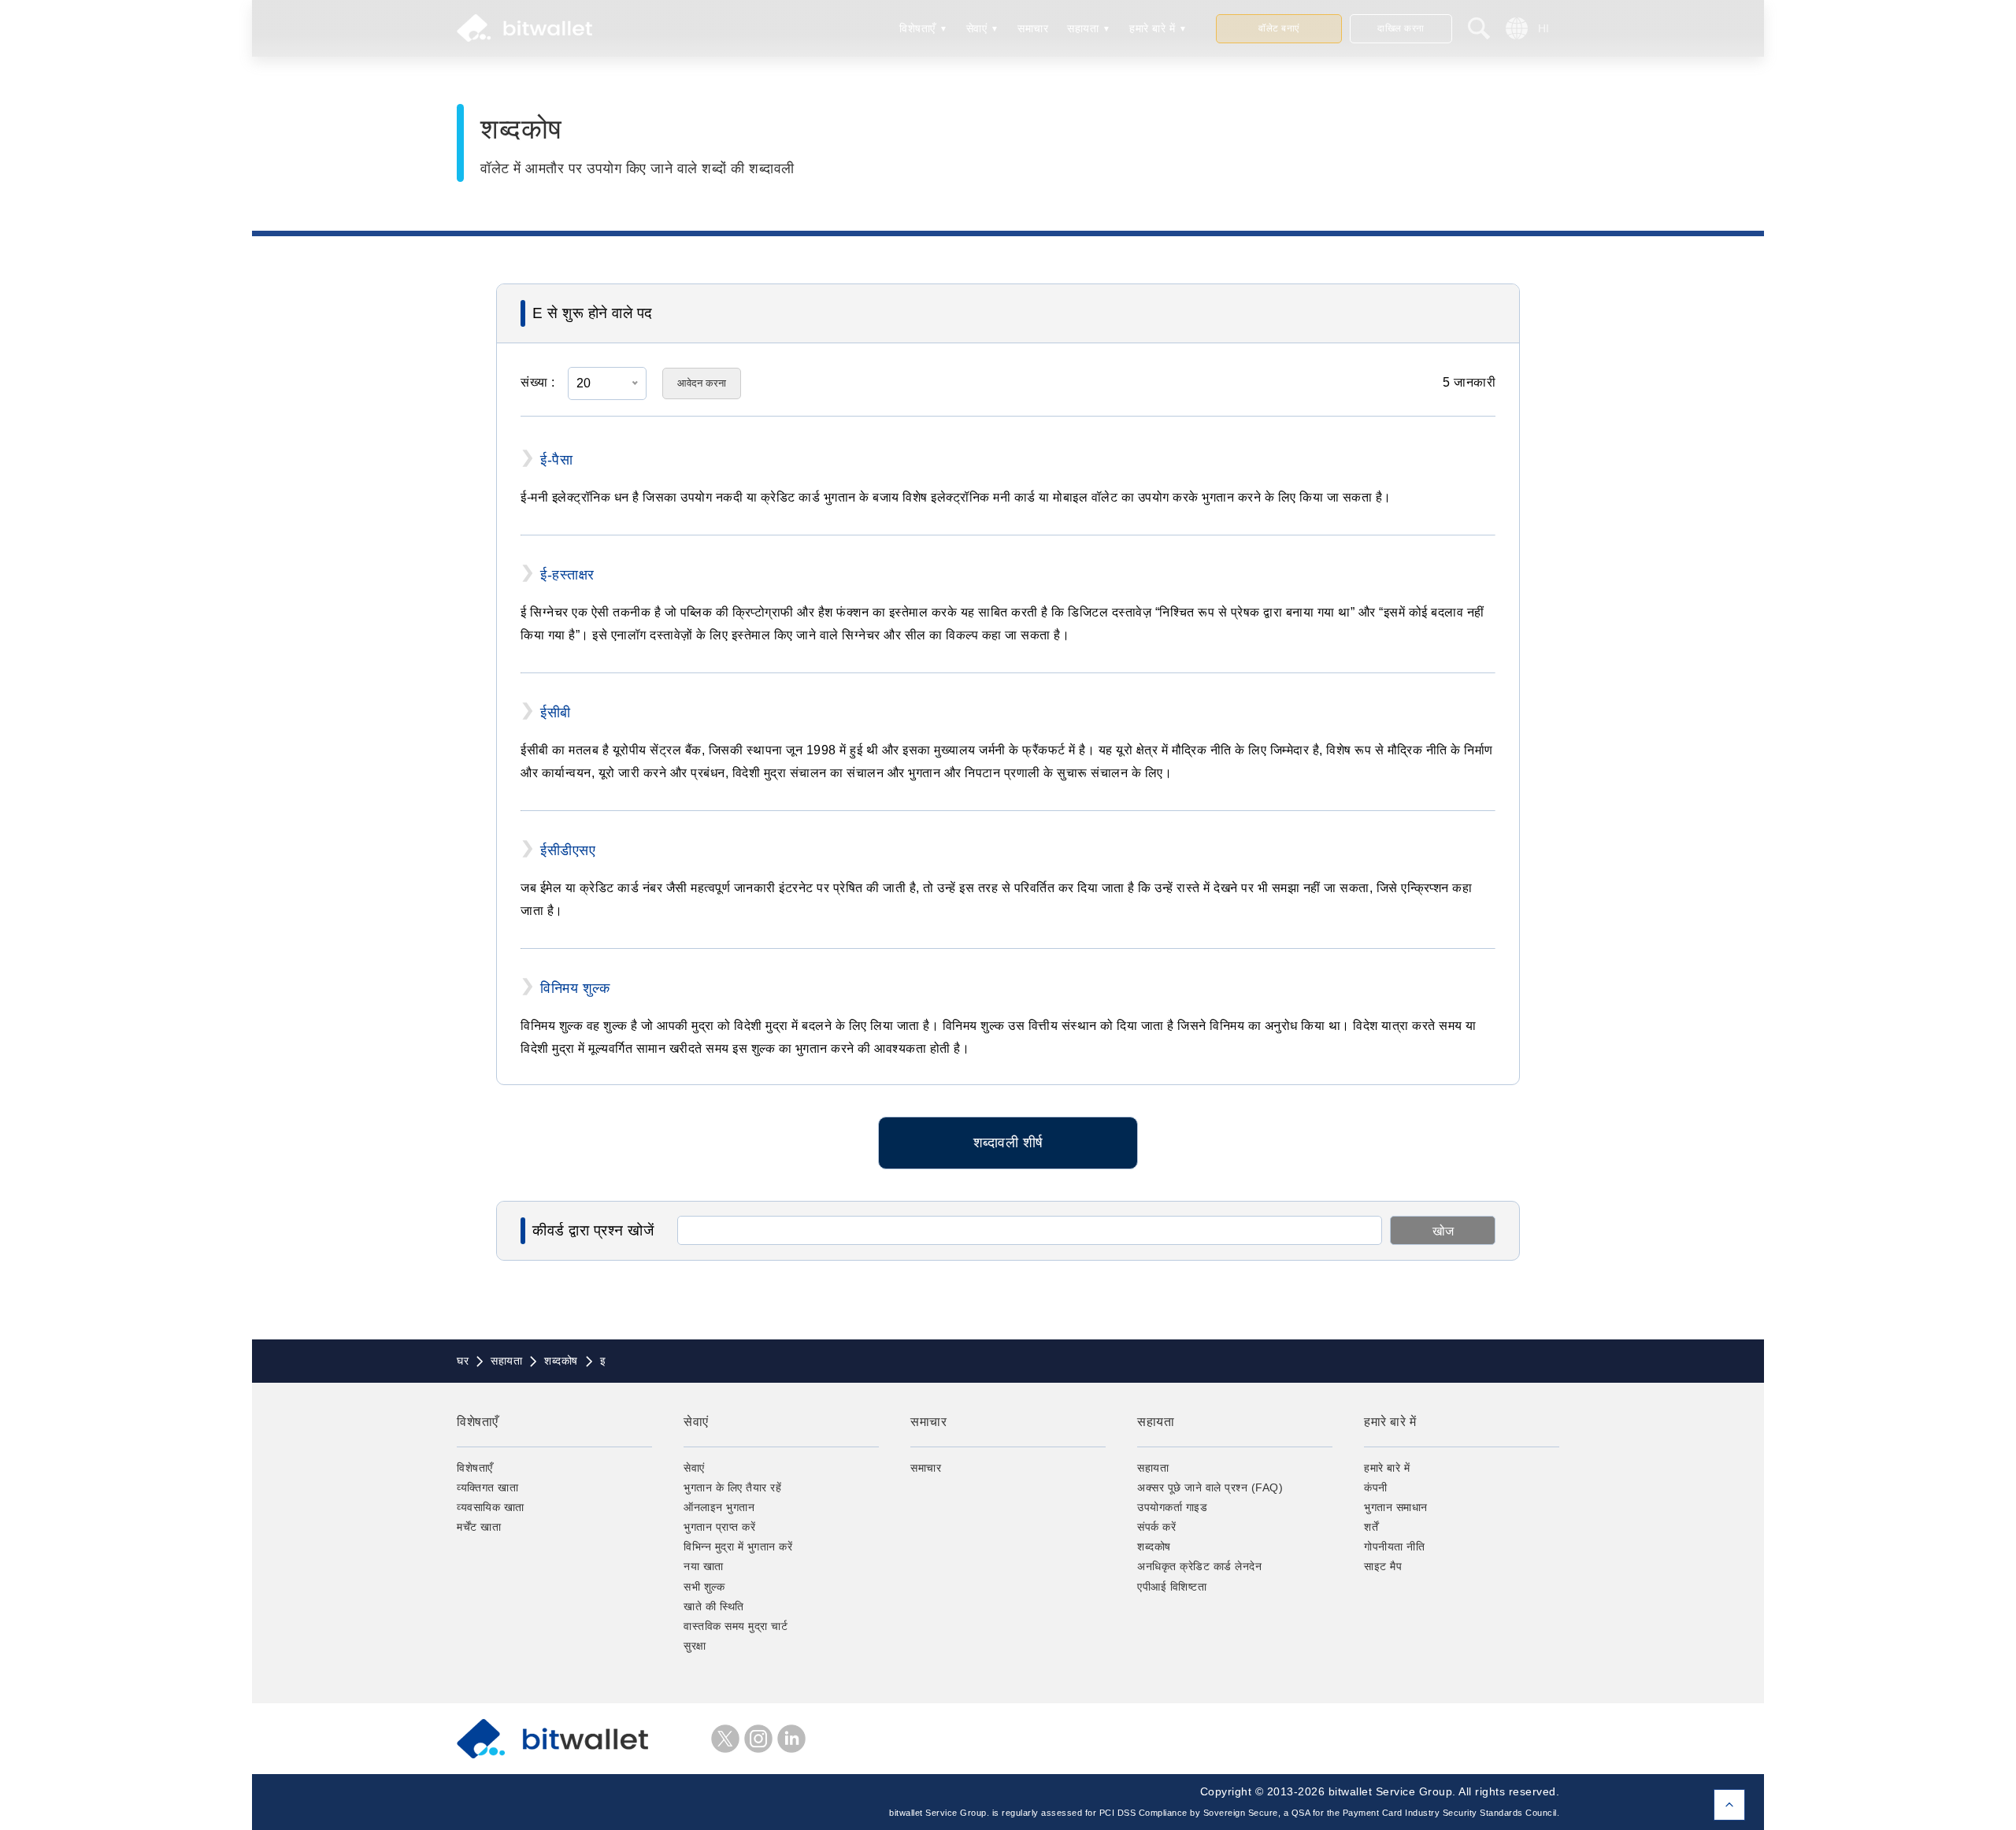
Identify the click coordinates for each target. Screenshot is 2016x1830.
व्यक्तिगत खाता (487, 1487)
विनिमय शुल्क (575, 988)
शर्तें (1371, 1527)
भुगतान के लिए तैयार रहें (732, 1487)
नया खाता (704, 1566)
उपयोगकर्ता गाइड (1172, 1507)
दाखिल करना (1401, 28)
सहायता (1083, 28)
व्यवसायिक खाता (491, 1507)
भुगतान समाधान (1396, 1507)
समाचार (1033, 28)
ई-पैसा (556, 460)
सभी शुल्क (704, 1587)
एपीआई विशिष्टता (1172, 1587)
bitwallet (524, 28)
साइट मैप (1383, 1566)
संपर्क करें (1156, 1527)
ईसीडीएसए (568, 850)
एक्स (725, 1739)
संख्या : (538, 382)
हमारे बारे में (1152, 28)
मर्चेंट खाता (479, 1527)
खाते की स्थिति (714, 1606)
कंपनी (1376, 1487)
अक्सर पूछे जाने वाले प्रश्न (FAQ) (1210, 1487)
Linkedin (791, 1739)
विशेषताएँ (917, 28)
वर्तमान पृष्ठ (1729, 1805)
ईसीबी (556, 713)
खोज (1443, 1231)
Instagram (758, 1739)
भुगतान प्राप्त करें (719, 1527)
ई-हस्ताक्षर (567, 575)
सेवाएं (977, 28)
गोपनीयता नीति (1394, 1547)
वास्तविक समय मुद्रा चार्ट (736, 1626)
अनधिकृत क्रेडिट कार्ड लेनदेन (1199, 1566)
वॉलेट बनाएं (1279, 28)
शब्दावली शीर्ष (1008, 1143)
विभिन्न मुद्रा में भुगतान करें (738, 1547)
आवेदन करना (702, 383)
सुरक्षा (695, 1646)
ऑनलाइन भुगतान (719, 1507)
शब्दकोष (1154, 1547)
